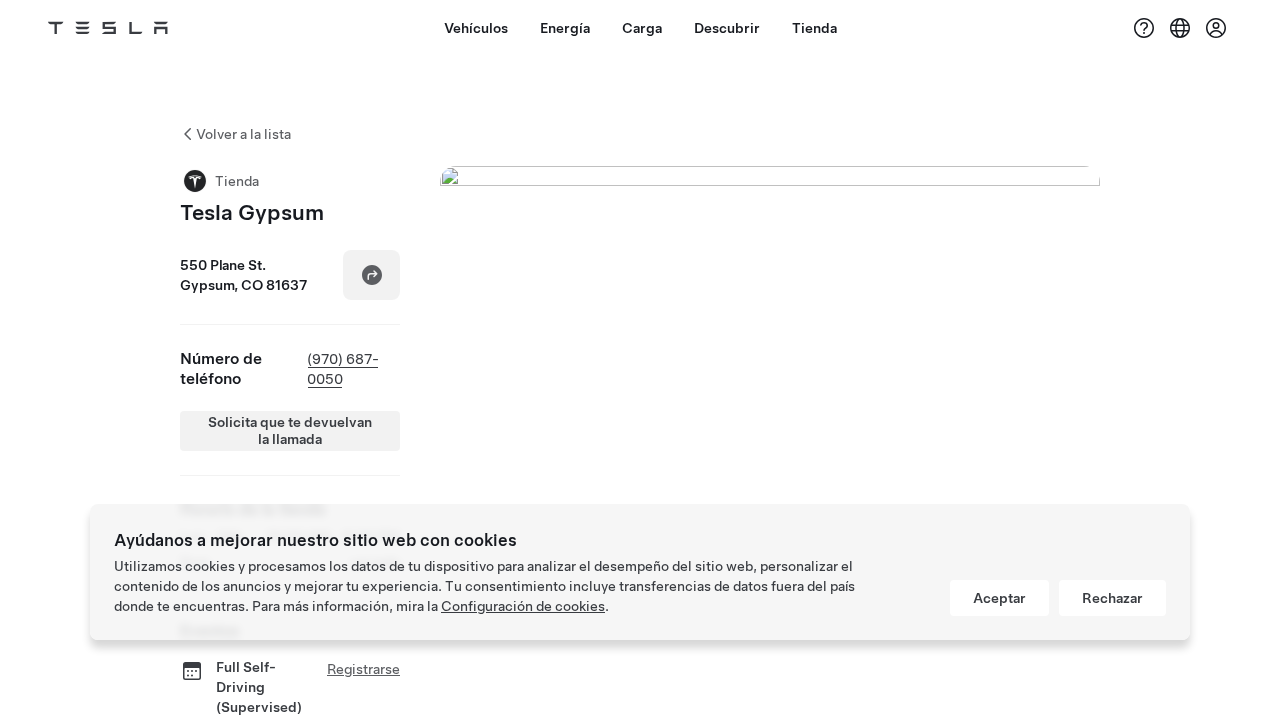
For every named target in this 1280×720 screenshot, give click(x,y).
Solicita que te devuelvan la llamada (290, 430)
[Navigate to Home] (108, 28)
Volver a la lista (243, 134)
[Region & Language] (1180, 28)
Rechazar (1112, 598)
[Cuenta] (1216, 28)
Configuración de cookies (523, 606)
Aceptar (999, 598)
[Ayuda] (1144, 28)
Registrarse (363, 669)
